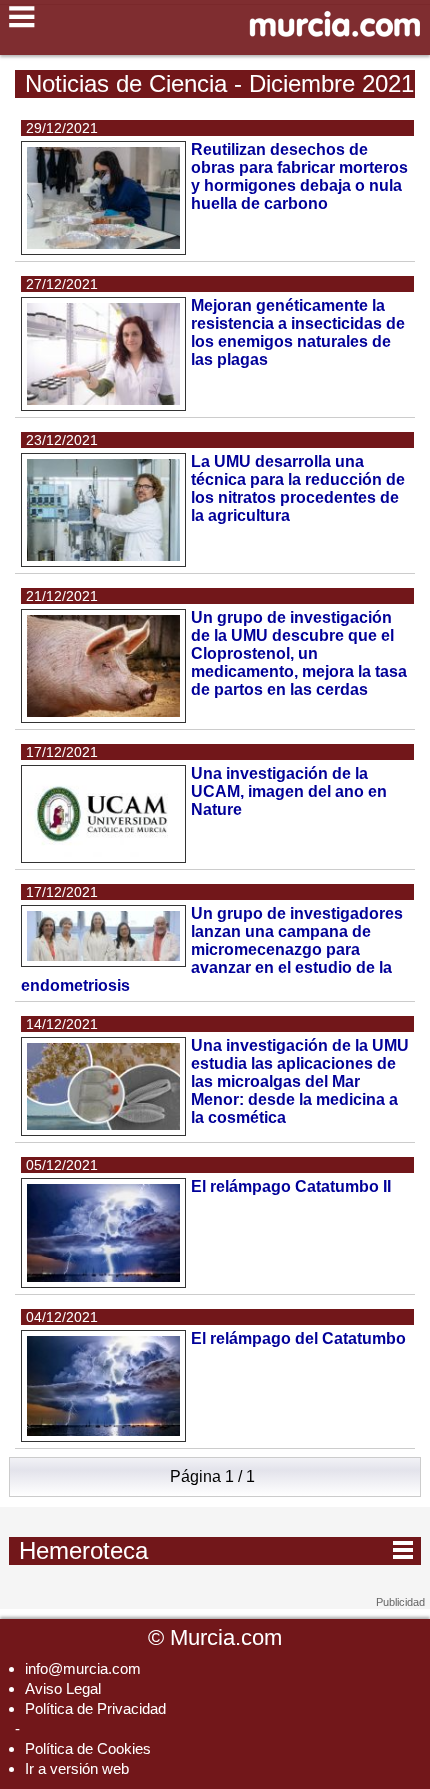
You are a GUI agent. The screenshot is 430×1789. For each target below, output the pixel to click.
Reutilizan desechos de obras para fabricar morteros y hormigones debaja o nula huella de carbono (299, 176)
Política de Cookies (88, 1748)
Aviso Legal (63, 1688)
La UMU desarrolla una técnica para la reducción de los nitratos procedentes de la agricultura (298, 488)
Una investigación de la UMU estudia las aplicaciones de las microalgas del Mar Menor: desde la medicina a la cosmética (300, 1081)
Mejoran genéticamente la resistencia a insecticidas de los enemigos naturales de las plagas (298, 332)
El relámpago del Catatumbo (298, 1338)
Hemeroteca (216, 1550)
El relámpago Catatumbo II (291, 1186)
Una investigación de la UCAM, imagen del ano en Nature (289, 791)
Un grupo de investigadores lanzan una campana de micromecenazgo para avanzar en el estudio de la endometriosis (212, 949)
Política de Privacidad (95, 1708)
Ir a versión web (77, 1768)
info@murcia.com (83, 1668)
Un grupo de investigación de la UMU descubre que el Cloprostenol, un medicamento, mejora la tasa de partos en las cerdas (299, 653)
